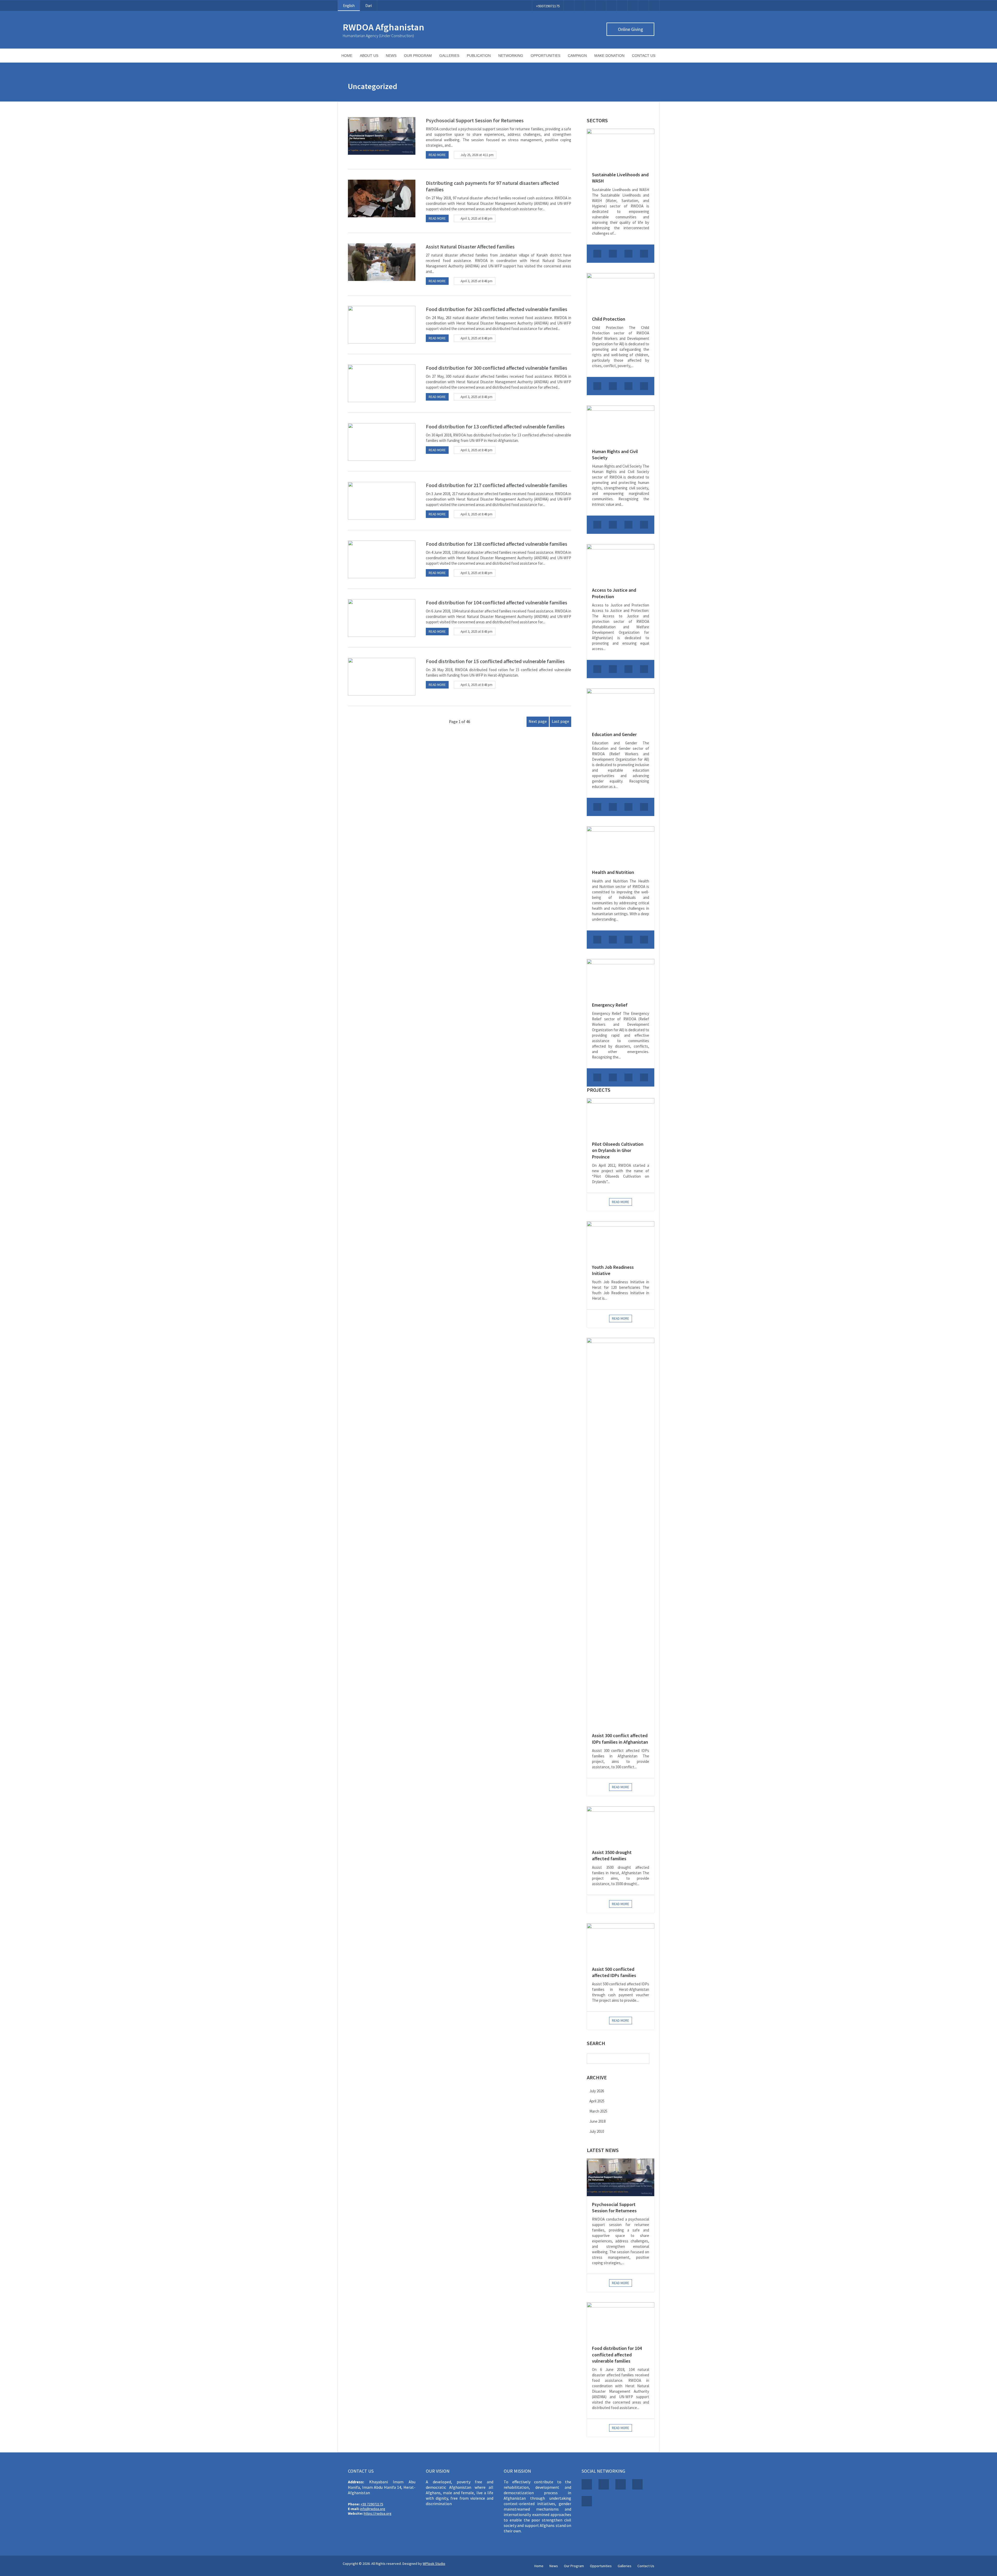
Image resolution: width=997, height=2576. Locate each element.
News (391, 56)
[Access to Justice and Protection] (621, 563)
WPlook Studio (434, 2564)
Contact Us (644, 56)
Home (347, 56)
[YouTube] (622, 6)
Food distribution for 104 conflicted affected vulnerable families (497, 602)
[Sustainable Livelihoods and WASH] (621, 148)
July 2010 (597, 2131)
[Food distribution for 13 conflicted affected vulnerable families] (382, 442)
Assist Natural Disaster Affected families (470, 247)
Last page (560, 721)
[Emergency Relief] (621, 978)
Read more (437, 155)
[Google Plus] (590, 6)
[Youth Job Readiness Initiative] (621, 1240)
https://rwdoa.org (378, 2513)
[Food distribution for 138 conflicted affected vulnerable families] (382, 559)
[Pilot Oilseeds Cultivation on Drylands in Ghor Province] (621, 1117)
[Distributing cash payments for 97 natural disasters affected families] (382, 198)
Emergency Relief (610, 1005)
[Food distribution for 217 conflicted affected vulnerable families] (382, 501)
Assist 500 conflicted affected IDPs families (614, 1972)
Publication (479, 56)
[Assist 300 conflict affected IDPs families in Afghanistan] (621, 1533)
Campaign (577, 56)
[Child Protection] (621, 292)
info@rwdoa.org (373, 2509)
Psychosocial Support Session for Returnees (475, 120)
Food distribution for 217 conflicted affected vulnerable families (497, 485)
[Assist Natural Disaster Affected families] (382, 262)
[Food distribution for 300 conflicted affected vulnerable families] (382, 383)
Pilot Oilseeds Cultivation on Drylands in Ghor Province (618, 1150)
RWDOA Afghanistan (383, 27)
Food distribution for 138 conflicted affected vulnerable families (497, 544)
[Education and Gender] (621, 707)
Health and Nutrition (613, 872)
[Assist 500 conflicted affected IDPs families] (621, 1942)
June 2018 (597, 2121)
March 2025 (598, 2111)
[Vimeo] (611, 6)
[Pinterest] (601, 6)
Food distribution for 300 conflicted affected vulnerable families (497, 368)
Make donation (609, 56)
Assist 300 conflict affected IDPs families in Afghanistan (620, 1739)
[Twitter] (580, 6)
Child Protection (609, 319)
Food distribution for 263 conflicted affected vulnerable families (497, 309)
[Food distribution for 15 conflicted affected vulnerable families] (382, 677)
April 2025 (597, 2101)
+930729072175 (548, 6)
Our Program (418, 56)
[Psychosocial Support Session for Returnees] (382, 136)
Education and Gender (614, 734)
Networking (511, 56)
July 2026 (597, 2091)
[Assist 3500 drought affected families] (621, 1825)
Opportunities (545, 56)
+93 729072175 (372, 2504)
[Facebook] (569, 6)
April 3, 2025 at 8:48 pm (477, 218)
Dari (369, 6)
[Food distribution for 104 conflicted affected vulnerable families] (382, 618)
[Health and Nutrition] (621, 845)
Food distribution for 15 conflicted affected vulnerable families (495, 661)
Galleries (449, 56)
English (349, 6)
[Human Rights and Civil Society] (621, 424)
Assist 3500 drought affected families (612, 1855)
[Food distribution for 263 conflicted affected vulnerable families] (382, 325)
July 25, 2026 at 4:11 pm (477, 155)
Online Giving (631, 29)
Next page (538, 721)
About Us (369, 56)
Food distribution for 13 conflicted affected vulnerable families (495, 426)
